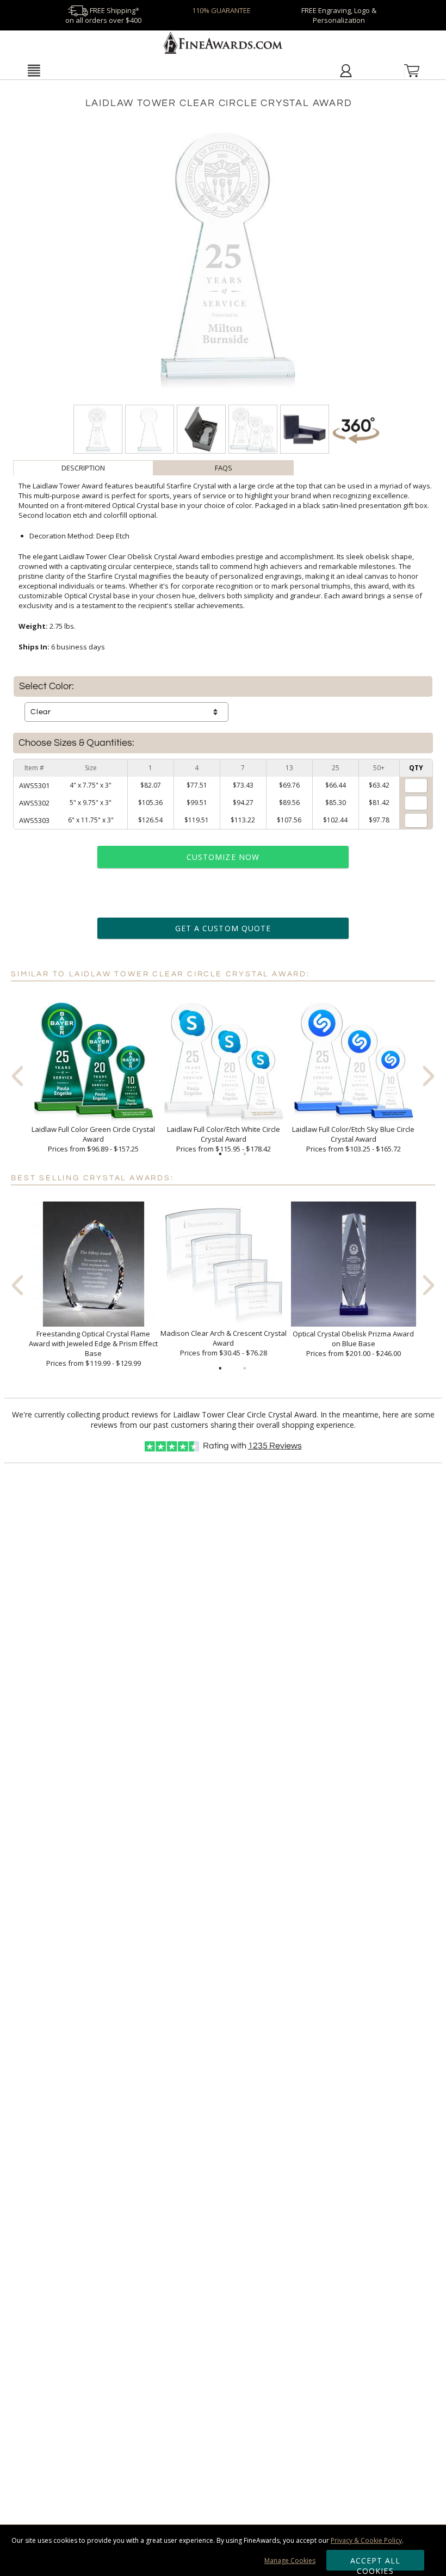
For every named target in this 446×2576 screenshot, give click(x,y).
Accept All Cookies (376, 2563)
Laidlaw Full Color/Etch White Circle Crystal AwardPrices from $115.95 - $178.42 (224, 1139)
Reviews (275, 1446)
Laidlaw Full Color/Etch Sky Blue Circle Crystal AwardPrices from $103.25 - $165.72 (353, 1139)
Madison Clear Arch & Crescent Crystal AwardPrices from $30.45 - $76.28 (224, 1343)
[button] (33, 70)
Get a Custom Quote (223, 928)
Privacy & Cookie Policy (366, 2540)
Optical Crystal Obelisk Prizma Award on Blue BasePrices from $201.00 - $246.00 (353, 1343)
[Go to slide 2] (245, 1154)
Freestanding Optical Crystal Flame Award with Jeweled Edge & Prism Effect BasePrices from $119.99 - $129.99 (93, 1348)
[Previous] (17, 1076)
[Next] (429, 1076)
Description (83, 468)
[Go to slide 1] (220, 1154)
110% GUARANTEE (221, 10)
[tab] (83, 468)
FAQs (224, 468)
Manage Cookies (290, 2560)
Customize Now (223, 857)
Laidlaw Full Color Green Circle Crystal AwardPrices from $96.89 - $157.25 (93, 1139)
